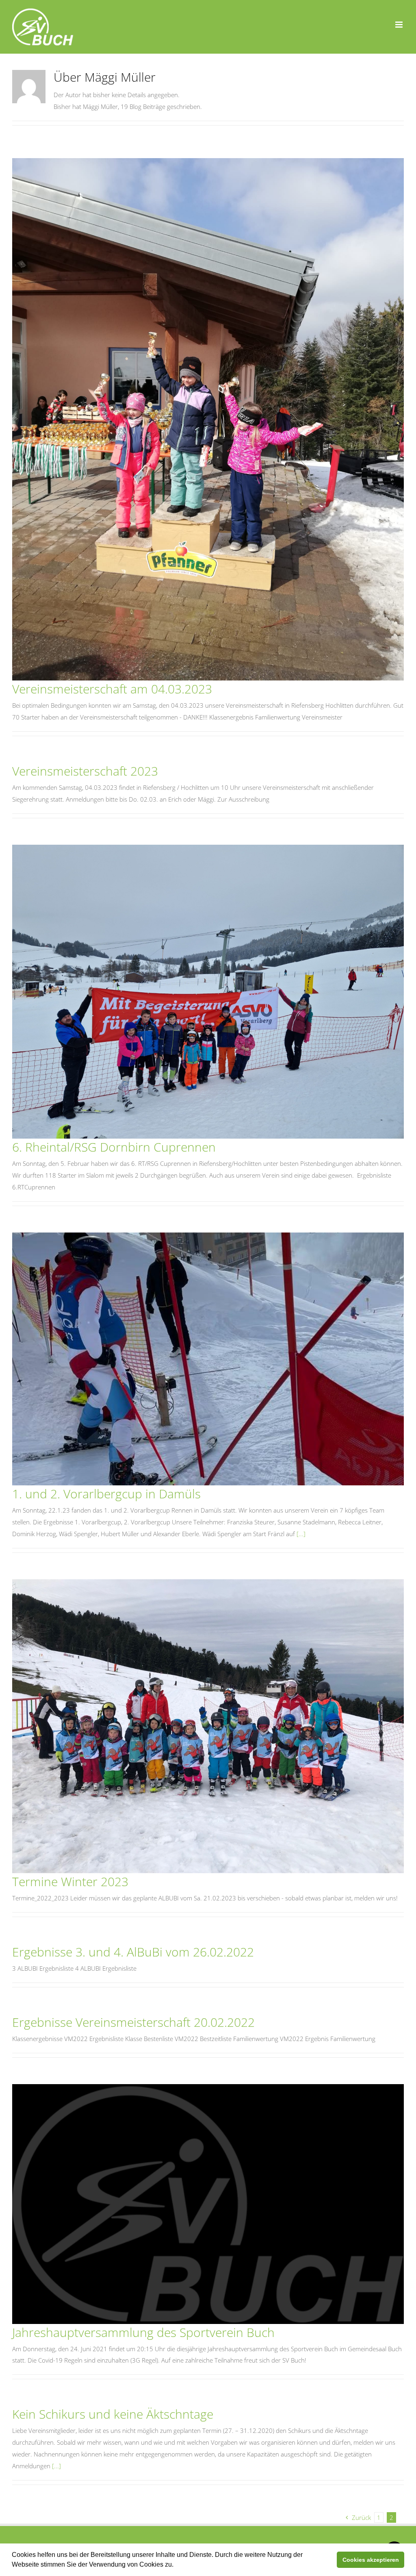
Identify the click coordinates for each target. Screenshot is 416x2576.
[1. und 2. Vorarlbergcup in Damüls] (208, 1359)
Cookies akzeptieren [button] (371, 2560)
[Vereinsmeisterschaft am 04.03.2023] (208, 419)
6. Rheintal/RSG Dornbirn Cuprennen (114, 1147)
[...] (301, 1534)
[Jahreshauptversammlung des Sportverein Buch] (208, 2204)
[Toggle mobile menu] (400, 25)
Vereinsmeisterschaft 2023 (85, 771)
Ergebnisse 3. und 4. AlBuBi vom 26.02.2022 (133, 1952)
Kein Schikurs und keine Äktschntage (113, 2414)
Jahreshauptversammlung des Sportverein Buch (143, 2332)
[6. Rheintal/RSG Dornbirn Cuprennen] (208, 992)
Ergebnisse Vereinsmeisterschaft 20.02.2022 (133, 2022)
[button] (176, 2565)
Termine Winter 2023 (70, 1881)
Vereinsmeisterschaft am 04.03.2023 (112, 689)
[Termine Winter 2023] (208, 1726)
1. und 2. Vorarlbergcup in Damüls (106, 1494)
